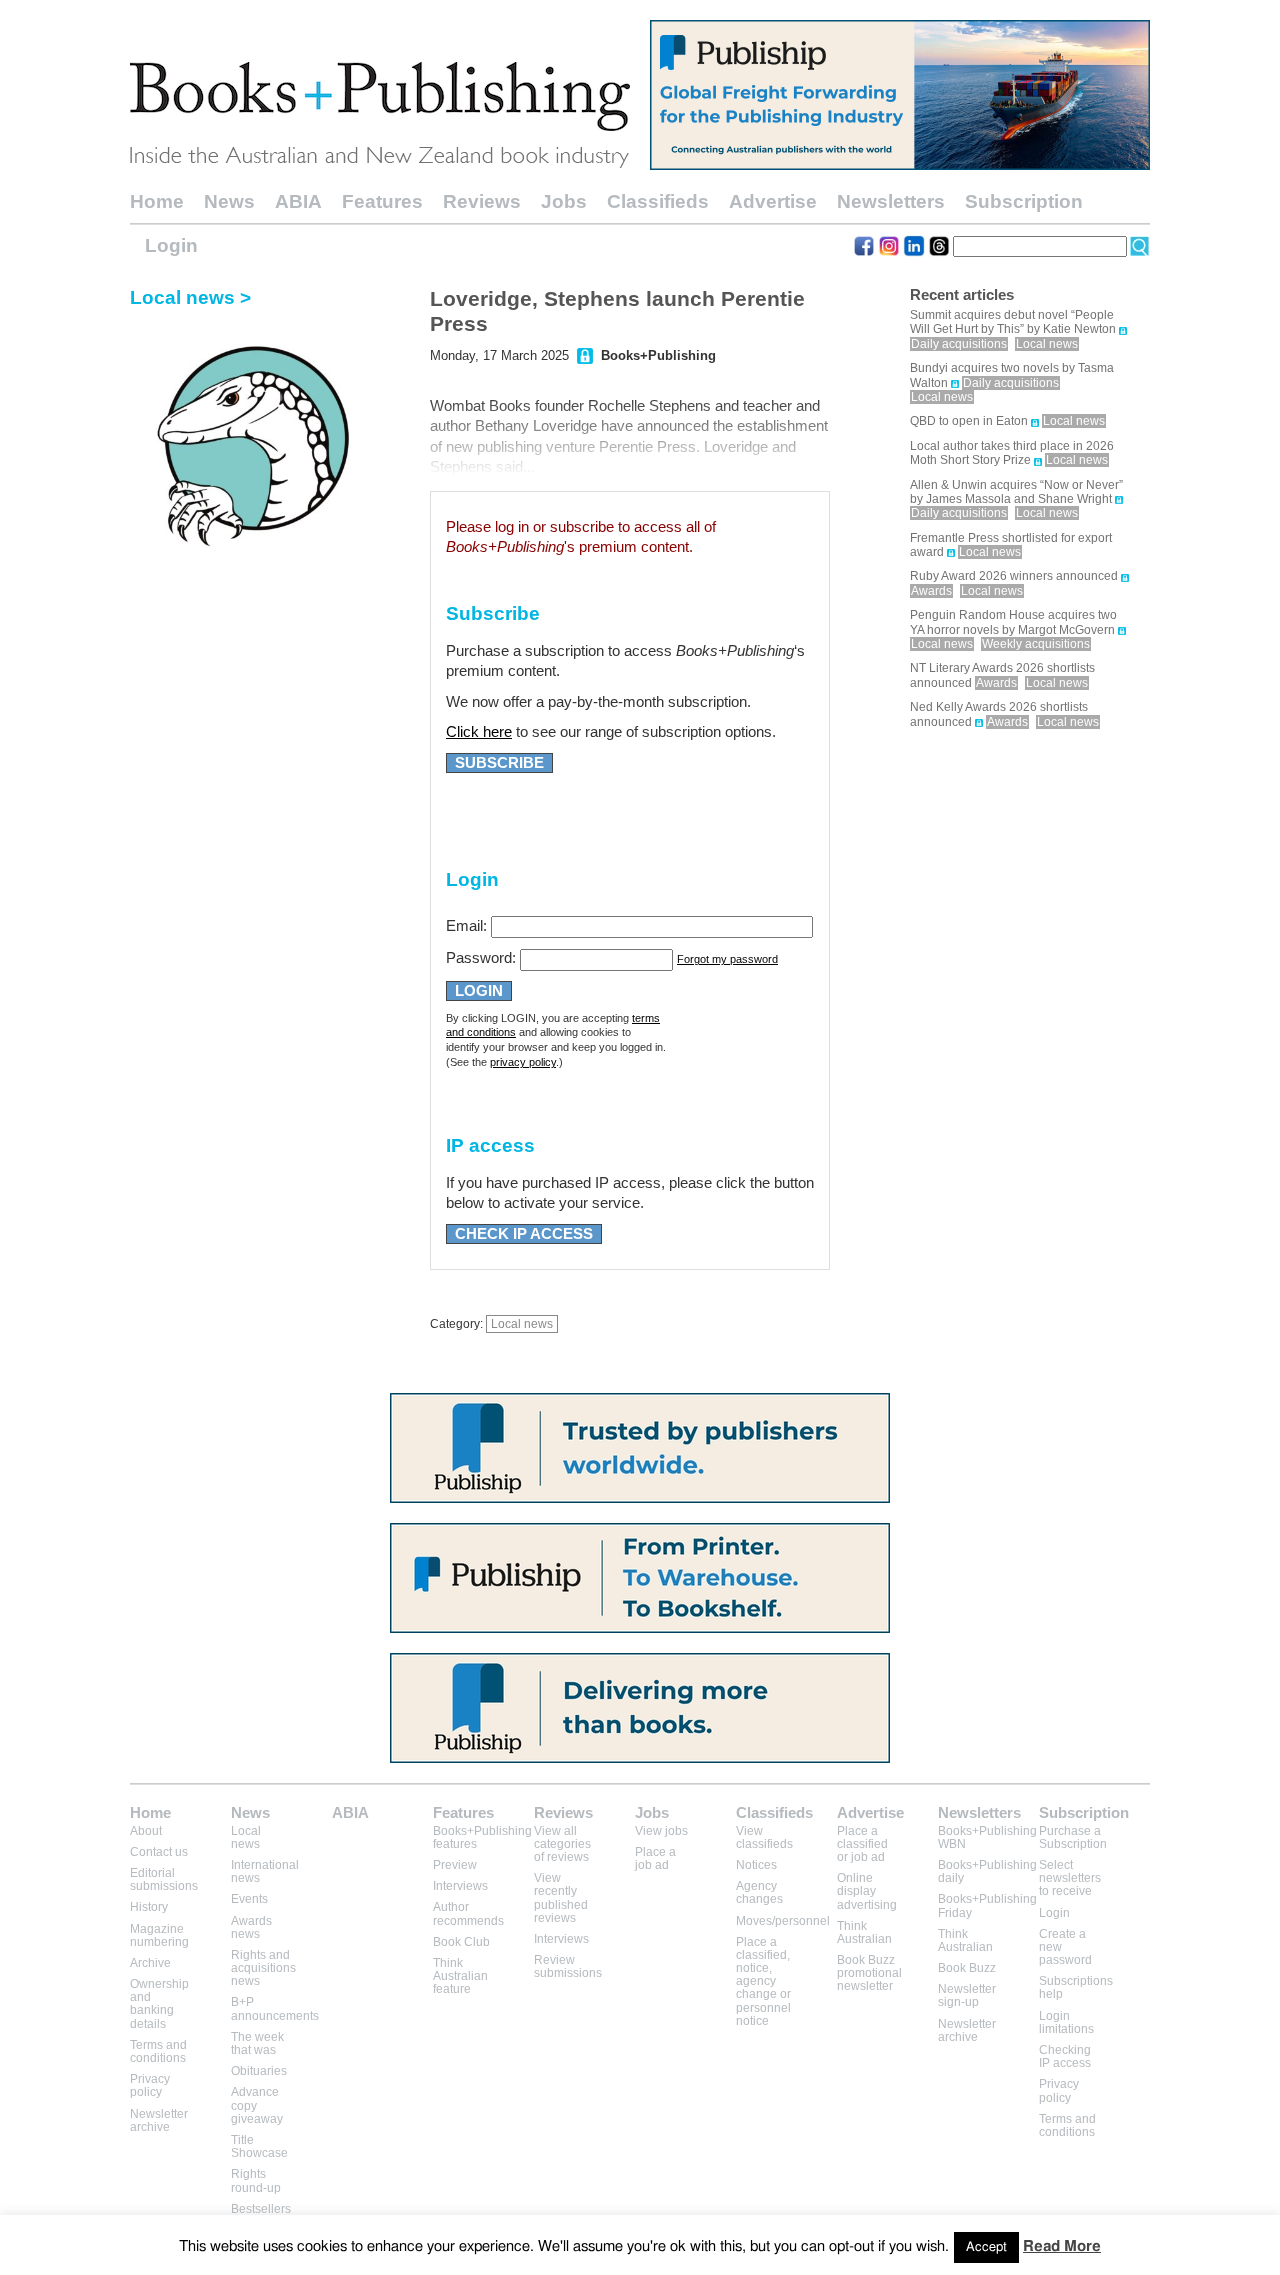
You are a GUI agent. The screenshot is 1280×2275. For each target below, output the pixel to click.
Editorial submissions (164, 1879)
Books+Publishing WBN (987, 1837)
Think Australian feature (460, 1976)
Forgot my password (727, 959)
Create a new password (1065, 1947)
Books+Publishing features (482, 1837)
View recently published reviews (561, 1898)
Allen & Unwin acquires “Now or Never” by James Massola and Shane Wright (1016, 492)
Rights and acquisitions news (263, 1968)
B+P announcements (275, 2008)
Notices (756, 1865)
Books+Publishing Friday (987, 1905)
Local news (522, 1324)
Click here (479, 732)
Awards (931, 591)
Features (382, 201)
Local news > (190, 297)
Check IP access (524, 1234)
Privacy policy (150, 2085)
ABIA (298, 201)
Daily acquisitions (959, 344)
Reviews (482, 201)
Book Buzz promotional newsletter (869, 1973)
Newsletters (891, 201)
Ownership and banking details (159, 2004)
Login (171, 245)
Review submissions (568, 1966)
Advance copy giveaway (257, 2105)
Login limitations (1066, 2022)
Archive (150, 1963)
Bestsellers (261, 2209)
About (146, 1831)
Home (157, 201)
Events (249, 1899)
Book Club (461, 1942)
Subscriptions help (1076, 1987)
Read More (1062, 2246)
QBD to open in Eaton (969, 421)
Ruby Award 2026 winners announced (1014, 576)
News (229, 201)
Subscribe (499, 763)
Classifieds (658, 201)
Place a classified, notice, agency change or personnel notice (763, 1981)
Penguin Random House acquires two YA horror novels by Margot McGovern (1013, 622)
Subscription (1024, 201)
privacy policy (523, 1062)
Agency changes (759, 1892)
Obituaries (259, 2071)
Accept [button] (986, 2247)
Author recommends (468, 1913)
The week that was (257, 2043)
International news (265, 1871)
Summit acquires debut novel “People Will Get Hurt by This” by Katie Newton (1013, 322)
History (149, 1907)
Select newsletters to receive (1070, 1878)
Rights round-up (256, 2180)
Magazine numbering (159, 1935)
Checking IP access (1065, 2056)
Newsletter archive (159, 2120)
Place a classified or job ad (862, 1844)
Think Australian (864, 1932)
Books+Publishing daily (987, 1871)
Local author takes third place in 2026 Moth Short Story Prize (1012, 453)
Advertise (773, 201)
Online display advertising (867, 1891)
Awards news (251, 1927)
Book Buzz (967, 1968)
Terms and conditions (158, 2051)
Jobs (564, 201)
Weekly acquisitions (1036, 644)
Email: (466, 926)
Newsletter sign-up (967, 1995)
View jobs (661, 1831)
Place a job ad (655, 1858)
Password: (481, 958)
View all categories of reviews (562, 1844)
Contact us (159, 1852)
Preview (455, 1865)
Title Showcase (259, 2146)
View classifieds (764, 1837)
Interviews (460, 1886)
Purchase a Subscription (1073, 1837)
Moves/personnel (783, 1921)
